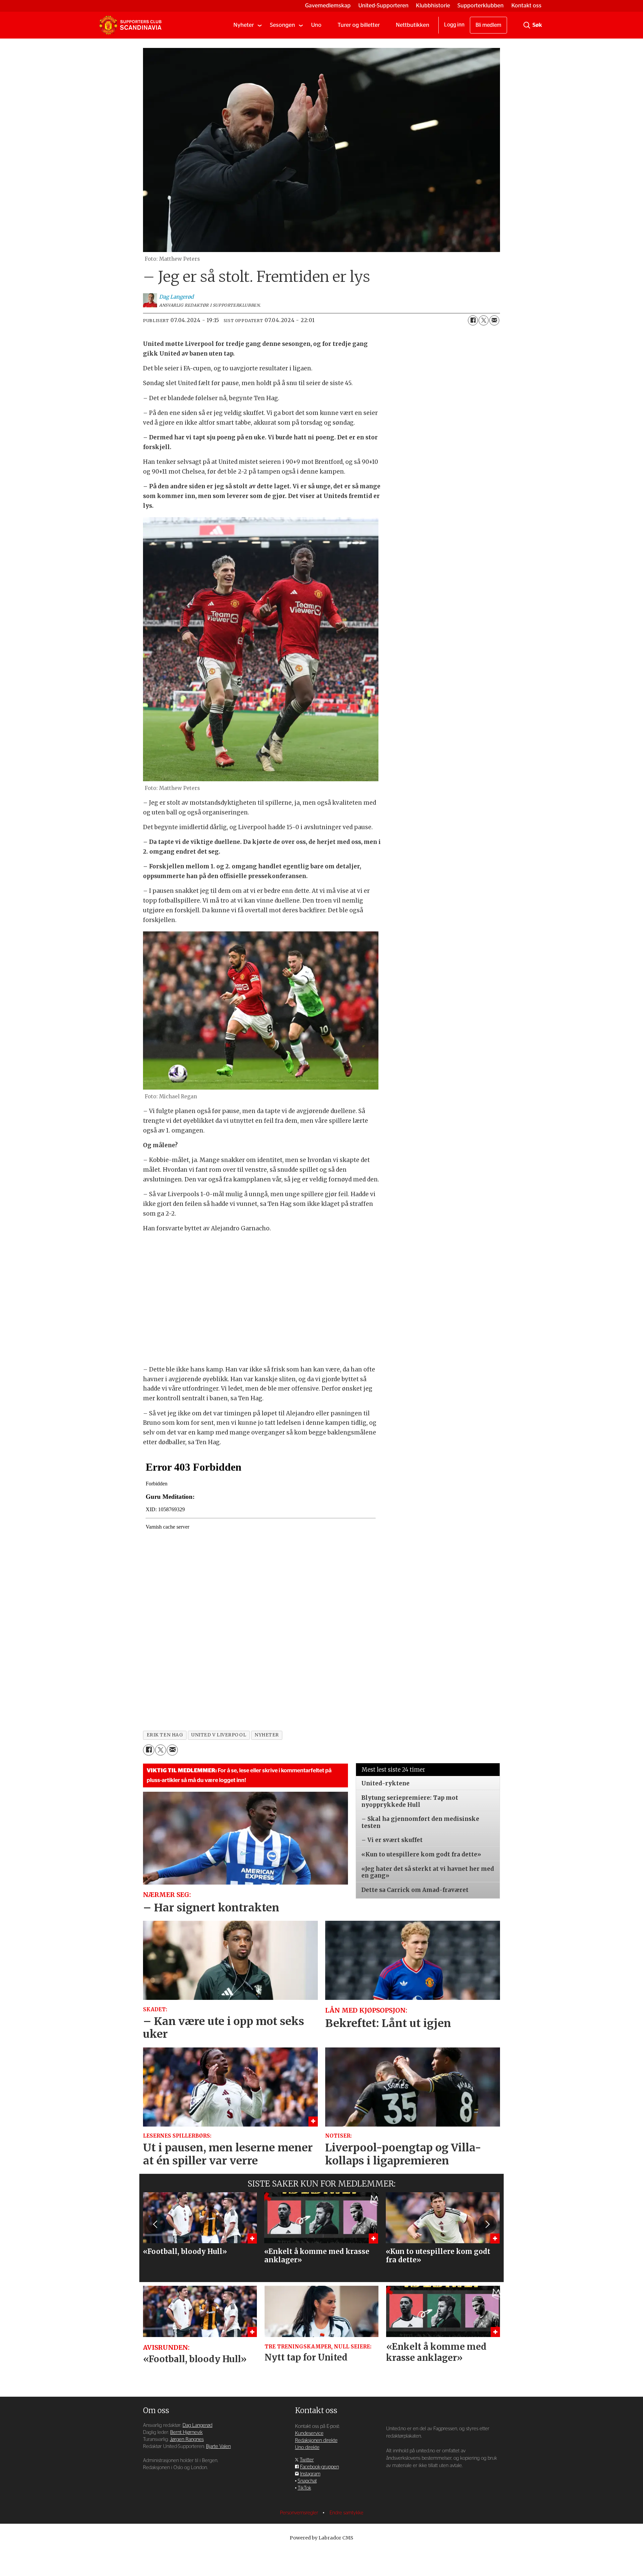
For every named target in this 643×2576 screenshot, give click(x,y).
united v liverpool (219, 1735)
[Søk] (527, 25)
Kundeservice (309, 2433)
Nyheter (244, 25)
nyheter (267, 1735)
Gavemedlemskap (328, 6)
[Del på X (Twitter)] (484, 320)
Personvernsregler (300, 2513)
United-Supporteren (383, 6)
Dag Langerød (197, 2425)
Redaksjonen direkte (316, 2440)
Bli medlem (488, 25)
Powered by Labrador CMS (321, 2538)
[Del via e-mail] (494, 320)
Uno (316, 25)
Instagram (310, 2474)
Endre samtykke (346, 2513)
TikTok (304, 2488)
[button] (156, 2224)
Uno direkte (307, 2447)
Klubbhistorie (433, 6)
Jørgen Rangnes (187, 2439)
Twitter (307, 2460)
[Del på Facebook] (473, 320)
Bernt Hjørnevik (186, 2432)
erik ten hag (165, 1735)
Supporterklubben (481, 6)
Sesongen (282, 25)
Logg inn (454, 25)
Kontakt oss (526, 6)
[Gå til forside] (130, 25)
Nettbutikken (413, 25)
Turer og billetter (359, 25)
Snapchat (307, 2481)
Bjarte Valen (218, 2446)
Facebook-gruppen (319, 2467)
